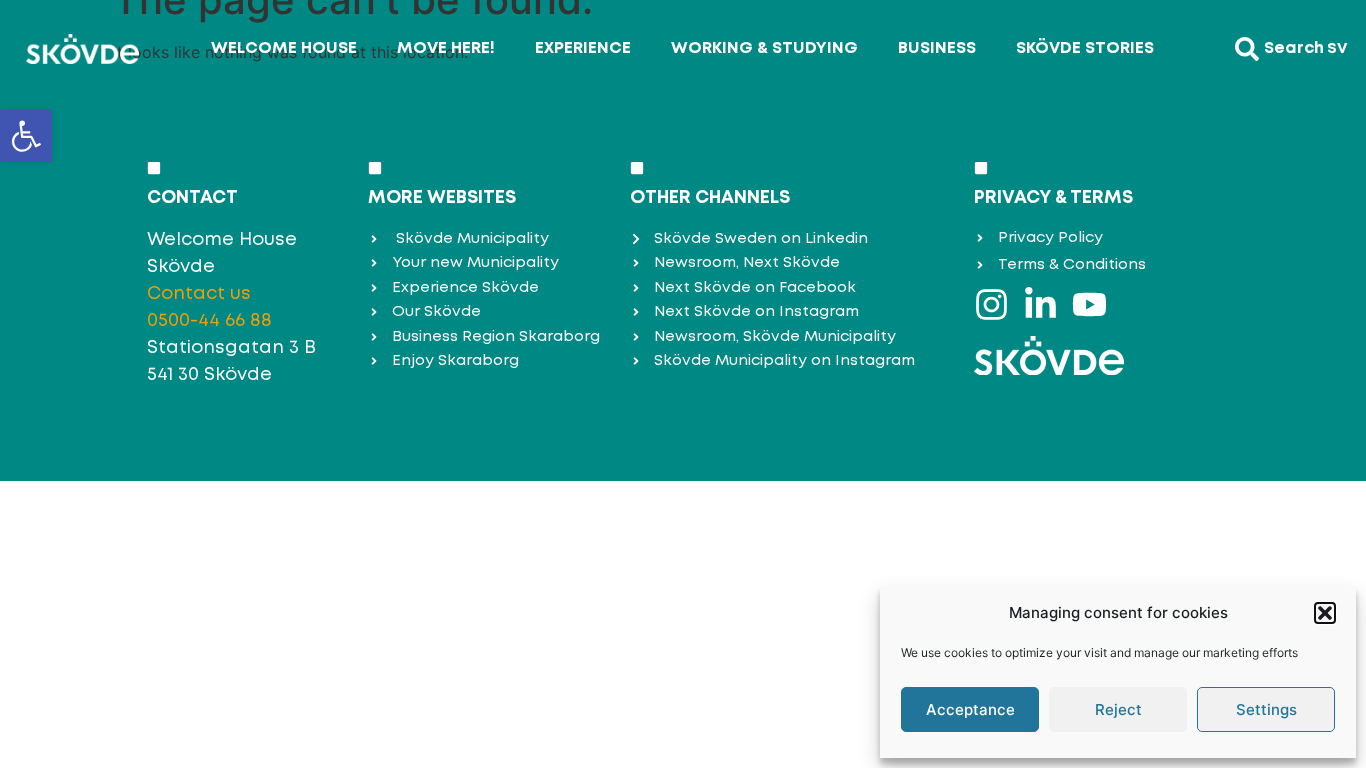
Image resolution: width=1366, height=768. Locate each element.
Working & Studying (764, 48)
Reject (1118, 709)
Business (937, 48)
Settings (1266, 709)
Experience (583, 48)
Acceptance (970, 709)
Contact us (199, 294)
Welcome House (284, 48)
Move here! (446, 48)
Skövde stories (1085, 48)
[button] (26, 136)
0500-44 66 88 (209, 321)
